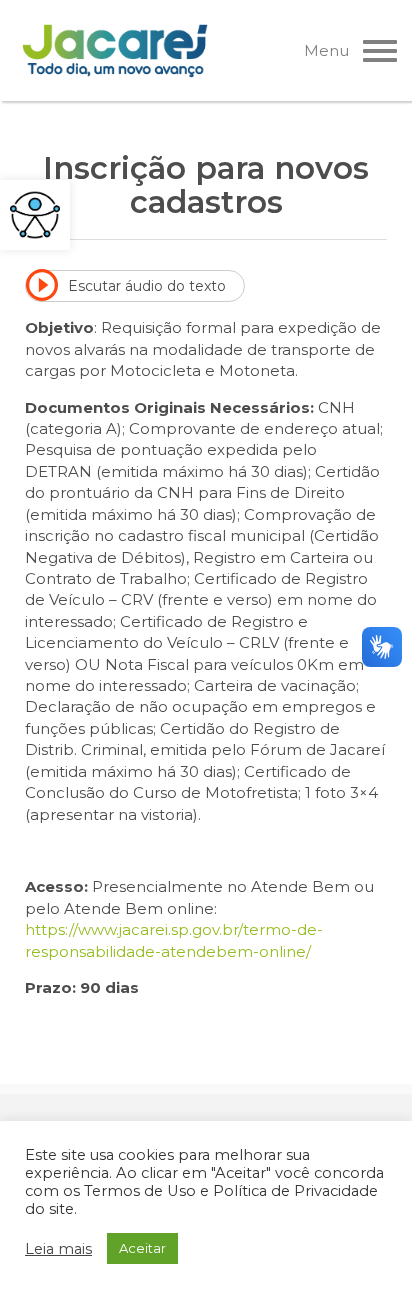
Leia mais (58, 1249)
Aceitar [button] (142, 1248)
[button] (35, 215)
